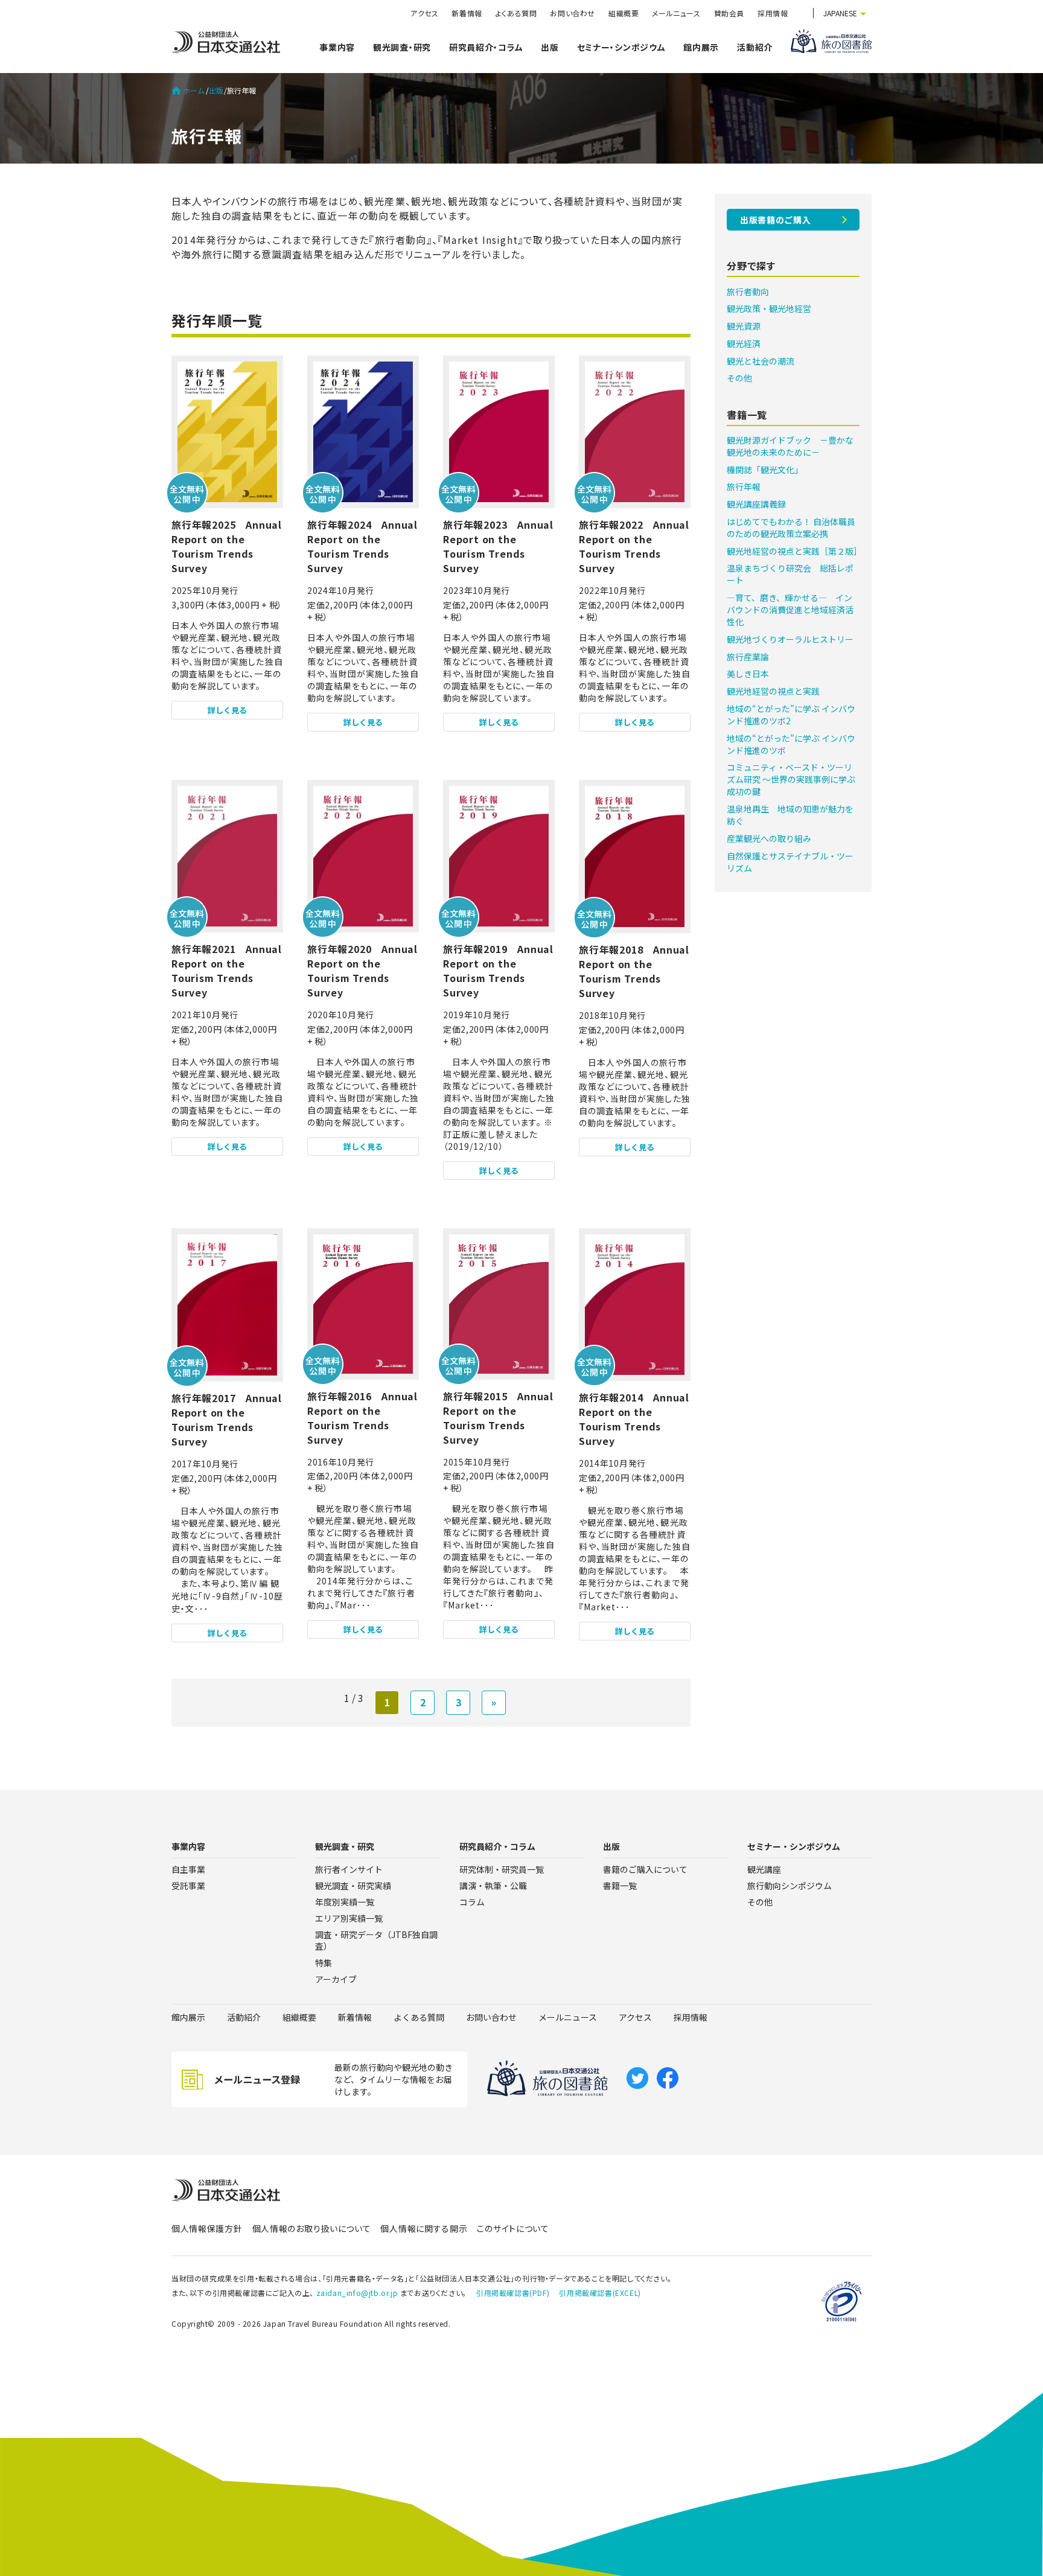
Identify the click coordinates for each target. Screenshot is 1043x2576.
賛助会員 (729, 13)
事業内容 (337, 47)
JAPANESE (840, 13)
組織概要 (624, 13)
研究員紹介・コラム (486, 47)
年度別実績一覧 (345, 1902)
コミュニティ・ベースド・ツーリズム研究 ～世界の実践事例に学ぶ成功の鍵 (791, 779)
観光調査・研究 (402, 47)
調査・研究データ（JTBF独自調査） (376, 1940)
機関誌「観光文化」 (765, 470)
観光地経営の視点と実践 (773, 691)
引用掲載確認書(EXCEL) (600, 2293)
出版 (550, 47)
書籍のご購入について (645, 1869)
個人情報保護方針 (207, 2228)
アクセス (424, 13)
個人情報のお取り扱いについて (312, 2228)
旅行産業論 (748, 657)
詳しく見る (227, 710)
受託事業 (188, 1886)
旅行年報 (744, 486)
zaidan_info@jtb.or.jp (357, 2293)
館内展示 (701, 47)
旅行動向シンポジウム (789, 1886)
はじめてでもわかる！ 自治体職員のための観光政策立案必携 (791, 528)
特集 (324, 1963)
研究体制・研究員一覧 (502, 1869)
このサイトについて (513, 2228)
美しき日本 (748, 674)
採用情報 (773, 13)
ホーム (194, 91)
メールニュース (676, 13)
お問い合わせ (573, 13)
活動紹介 (755, 47)
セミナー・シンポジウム (621, 47)
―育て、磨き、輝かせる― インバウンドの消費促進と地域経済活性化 (790, 610)
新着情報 (467, 13)
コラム (472, 1902)
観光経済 (744, 343)
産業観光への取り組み (769, 838)
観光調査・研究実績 (353, 1886)
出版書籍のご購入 (776, 220)
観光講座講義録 (756, 504)
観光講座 (764, 1869)
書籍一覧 (620, 1886)
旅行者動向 (748, 292)
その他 (739, 378)
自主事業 (188, 1869)
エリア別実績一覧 (349, 1918)
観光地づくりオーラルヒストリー (790, 639)
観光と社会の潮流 (761, 361)
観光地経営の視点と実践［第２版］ (794, 551)
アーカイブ (336, 1979)
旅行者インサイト (349, 1869)
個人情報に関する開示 (424, 2228)
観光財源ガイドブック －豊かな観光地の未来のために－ (790, 446)
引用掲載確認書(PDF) (513, 2293)
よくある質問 (516, 13)
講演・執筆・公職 (493, 1886)
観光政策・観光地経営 (769, 308)
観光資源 (744, 326)
